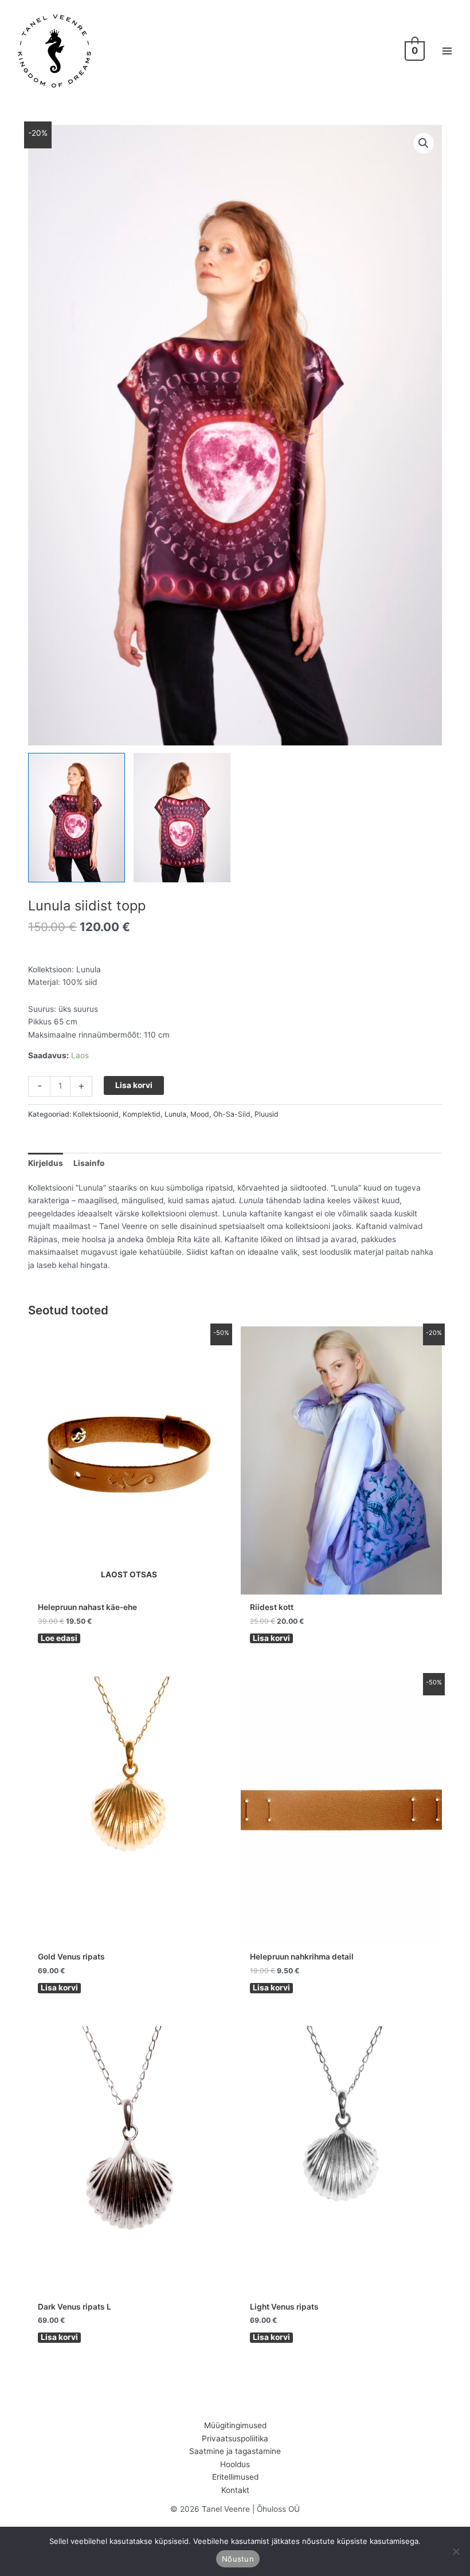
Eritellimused (235, 2477)
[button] (424, 143)
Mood (200, 1114)
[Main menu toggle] (447, 51)
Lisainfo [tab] (89, 1163)
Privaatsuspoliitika (235, 2438)
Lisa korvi (134, 1085)
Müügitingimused (235, 2425)
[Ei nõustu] (456, 2551)
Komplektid (142, 1114)
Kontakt (235, 2490)
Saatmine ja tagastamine (235, 2451)
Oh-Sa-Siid (232, 1114)
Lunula (175, 1114)
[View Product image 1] (77, 817)
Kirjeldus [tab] (46, 1163)
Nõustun (238, 2559)
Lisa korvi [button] (271, 1638)
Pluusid (267, 1114)
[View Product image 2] (182, 817)
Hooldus (235, 2464)
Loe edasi (59, 1638)
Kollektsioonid (96, 1114)
